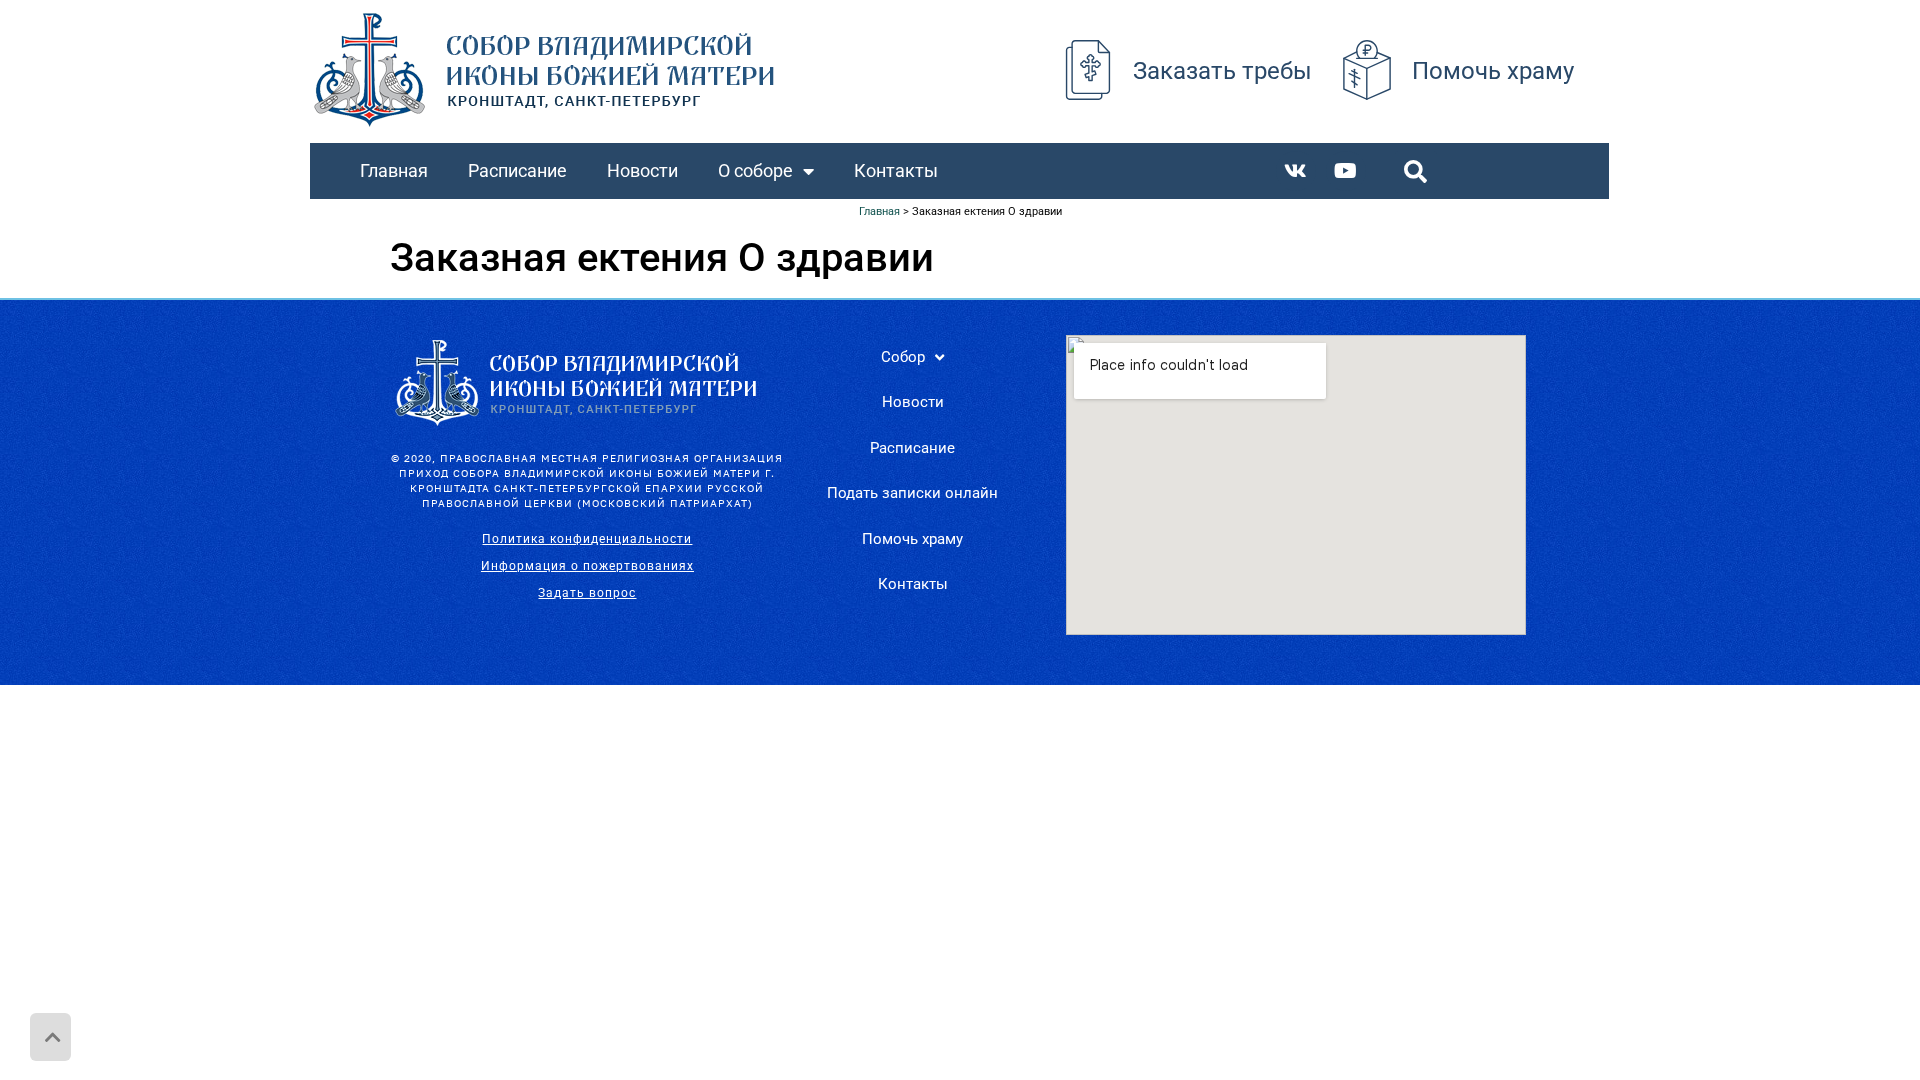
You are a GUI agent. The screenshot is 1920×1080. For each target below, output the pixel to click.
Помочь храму (1493, 71)
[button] (1416, 172)
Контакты (896, 170)
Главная (394, 170)
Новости (642, 170)
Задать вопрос (587, 593)
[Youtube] (1346, 171)
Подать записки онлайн (912, 493)
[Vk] (1296, 171)
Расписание (517, 170)
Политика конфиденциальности (587, 539)
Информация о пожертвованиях (587, 566)
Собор (903, 357)
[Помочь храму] (1367, 70)
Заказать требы (1222, 71)
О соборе (755, 170)
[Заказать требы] (1088, 70)
